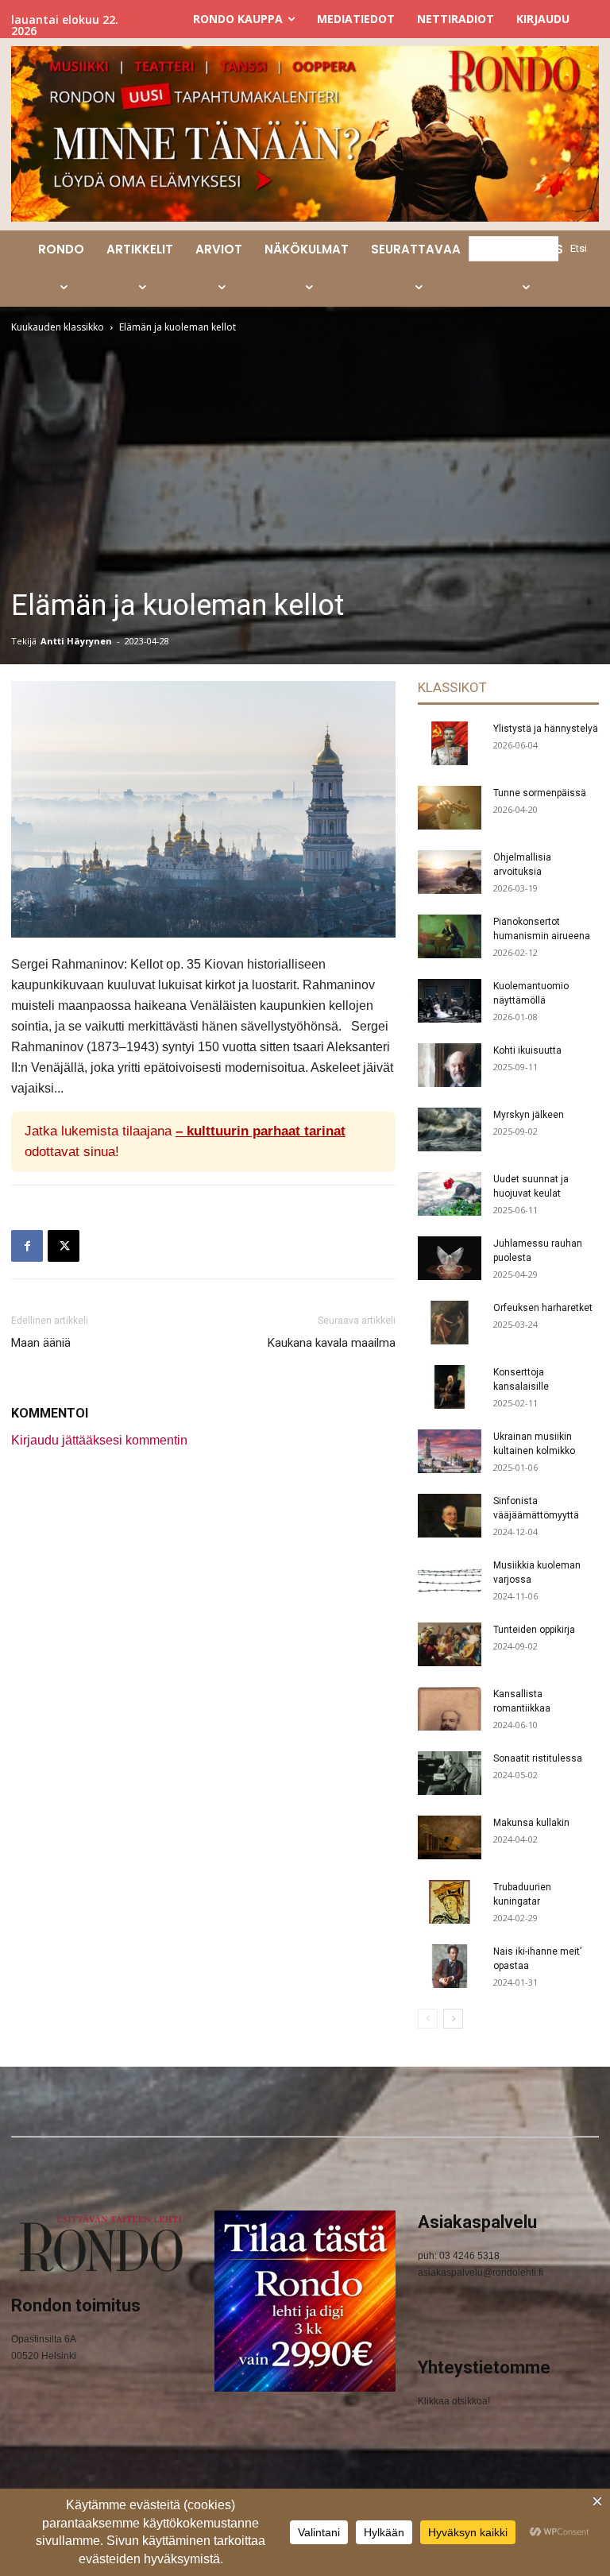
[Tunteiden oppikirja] (450, 1644)
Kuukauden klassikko (58, 327)
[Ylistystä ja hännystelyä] (450, 743)
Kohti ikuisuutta (527, 1050)
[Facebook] (27, 1246)
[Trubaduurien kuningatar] (450, 1902)
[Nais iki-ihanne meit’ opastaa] (450, 1966)
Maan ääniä (41, 1343)
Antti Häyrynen (76, 641)
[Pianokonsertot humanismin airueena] (450, 936)
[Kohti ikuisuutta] (450, 1065)
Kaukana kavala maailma (332, 1343)
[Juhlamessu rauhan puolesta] (450, 1258)
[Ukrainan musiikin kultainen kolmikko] (450, 1451)
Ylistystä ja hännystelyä (546, 729)
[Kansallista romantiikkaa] (450, 1709)
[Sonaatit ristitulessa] (450, 1773)
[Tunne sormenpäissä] (450, 808)
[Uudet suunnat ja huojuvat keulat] (450, 1194)
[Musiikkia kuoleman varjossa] (450, 1580)
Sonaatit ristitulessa (538, 1758)
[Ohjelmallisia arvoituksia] (450, 872)
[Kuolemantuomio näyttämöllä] (450, 1001)
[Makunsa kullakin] (450, 1837)
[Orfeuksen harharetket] (450, 1323)
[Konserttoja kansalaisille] (450, 1387)
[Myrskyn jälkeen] (450, 1129)
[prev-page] (428, 2019)
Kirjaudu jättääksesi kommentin (99, 1440)
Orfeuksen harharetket (543, 1308)
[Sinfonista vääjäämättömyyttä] (450, 1516)
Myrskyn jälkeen (529, 1115)
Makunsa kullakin (531, 1823)
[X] (64, 1246)
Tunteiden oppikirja (534, 1630)
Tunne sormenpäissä (540, 793)
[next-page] (453, 2019)
